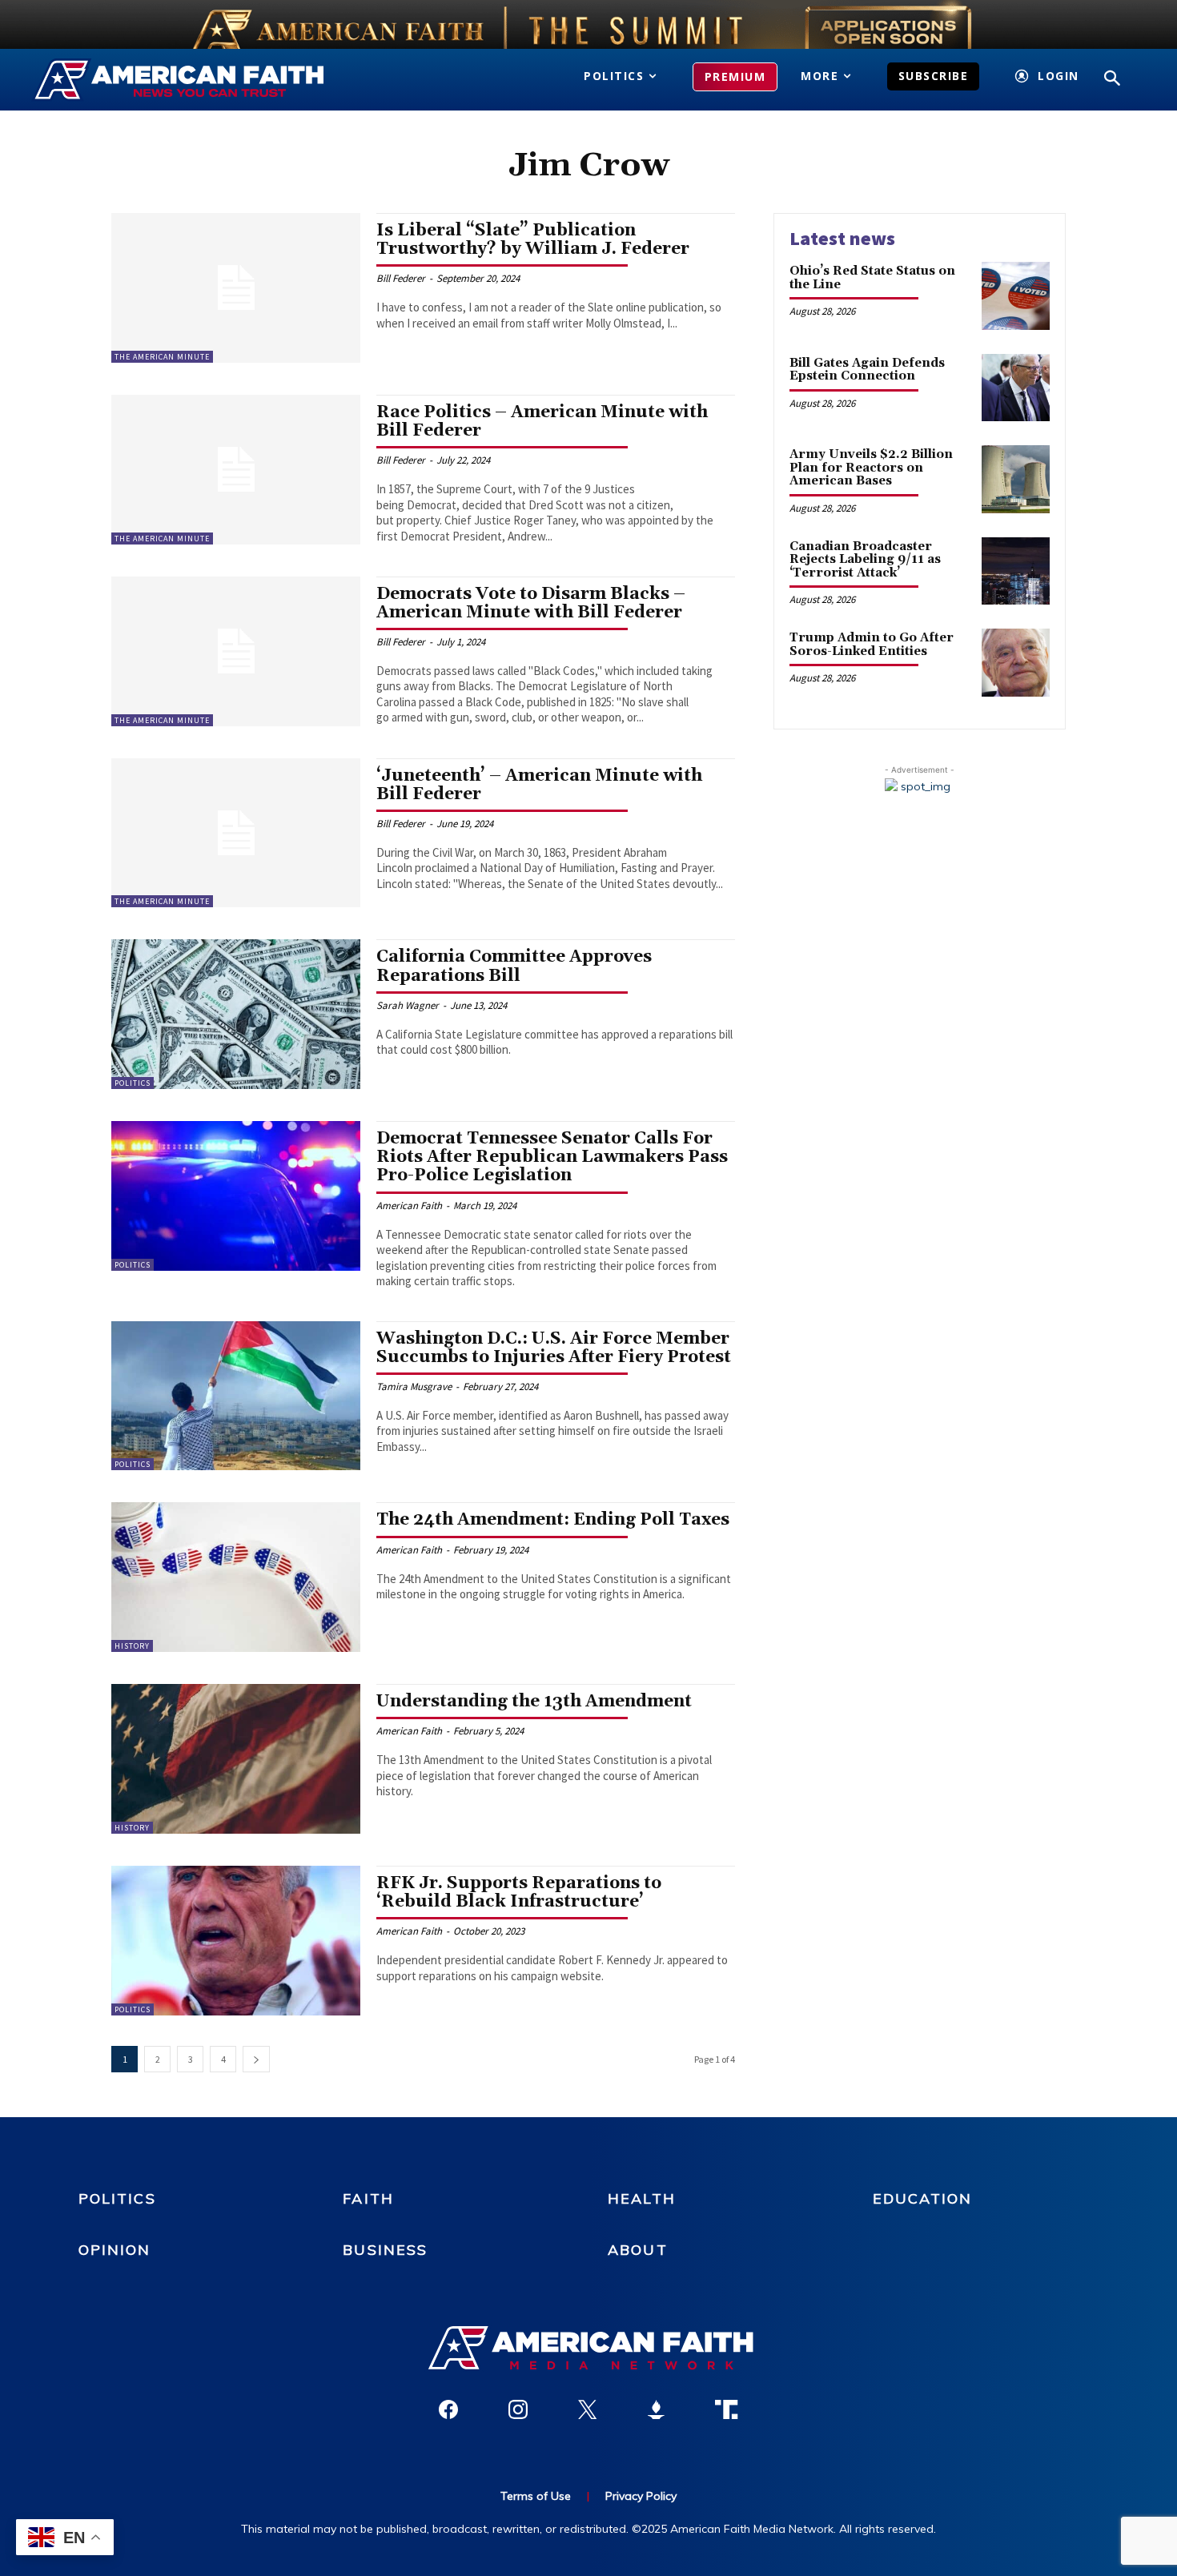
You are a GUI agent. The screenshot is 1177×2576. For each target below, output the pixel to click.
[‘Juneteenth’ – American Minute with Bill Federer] (236, 833)
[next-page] (256, 2059)
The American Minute (162, 357)
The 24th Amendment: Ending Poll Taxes (553, 1520)
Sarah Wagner (408, 1005)
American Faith (409, 1206)
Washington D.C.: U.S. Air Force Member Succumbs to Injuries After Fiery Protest (554, 1348)
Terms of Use (536, 2496)
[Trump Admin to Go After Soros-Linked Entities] (1016, 663)
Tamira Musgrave (414, 1386)
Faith (368, 2198)
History (132, 1646)
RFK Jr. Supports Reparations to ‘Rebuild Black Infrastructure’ (519, 1893)
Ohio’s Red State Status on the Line (872, 278)
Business (385, 2250)
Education (922, 2198)
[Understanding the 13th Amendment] (236, 1759)
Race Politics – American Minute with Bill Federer (542, 422)
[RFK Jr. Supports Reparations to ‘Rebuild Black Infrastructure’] (236, 1941)
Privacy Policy (641, 2496)
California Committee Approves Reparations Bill (514, 966)
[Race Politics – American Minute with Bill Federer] (236, 470)
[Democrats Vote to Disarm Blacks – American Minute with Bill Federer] (236, 651)
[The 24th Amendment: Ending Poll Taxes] (236, 1577)
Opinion (115, 2250)
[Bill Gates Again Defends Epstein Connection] (1016, 388)
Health (642, 2198)
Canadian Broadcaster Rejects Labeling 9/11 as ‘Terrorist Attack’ (865, 560)
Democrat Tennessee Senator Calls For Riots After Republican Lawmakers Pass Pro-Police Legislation (552, 1157)
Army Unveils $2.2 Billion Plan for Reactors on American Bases (871, 468)
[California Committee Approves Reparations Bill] (236, 1014)
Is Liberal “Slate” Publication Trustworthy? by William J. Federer (533, 240)
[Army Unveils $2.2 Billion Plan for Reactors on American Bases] (1016, 479)
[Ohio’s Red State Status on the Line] (1016, 296)
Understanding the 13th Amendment (534, 1702)
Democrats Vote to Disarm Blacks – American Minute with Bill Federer (531, 603)
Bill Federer (401, 278)
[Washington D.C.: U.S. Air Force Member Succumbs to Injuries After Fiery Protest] (236, 1396)
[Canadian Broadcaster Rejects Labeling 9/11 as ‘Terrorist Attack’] (1016, 571)
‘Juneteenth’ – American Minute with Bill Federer (539, 785)
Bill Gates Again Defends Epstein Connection (867, 370)
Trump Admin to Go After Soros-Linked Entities (872, 645)
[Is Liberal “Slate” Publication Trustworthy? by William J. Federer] (236, 288)
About (638, 2250)
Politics (133, 1083)
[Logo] (202, 80)
